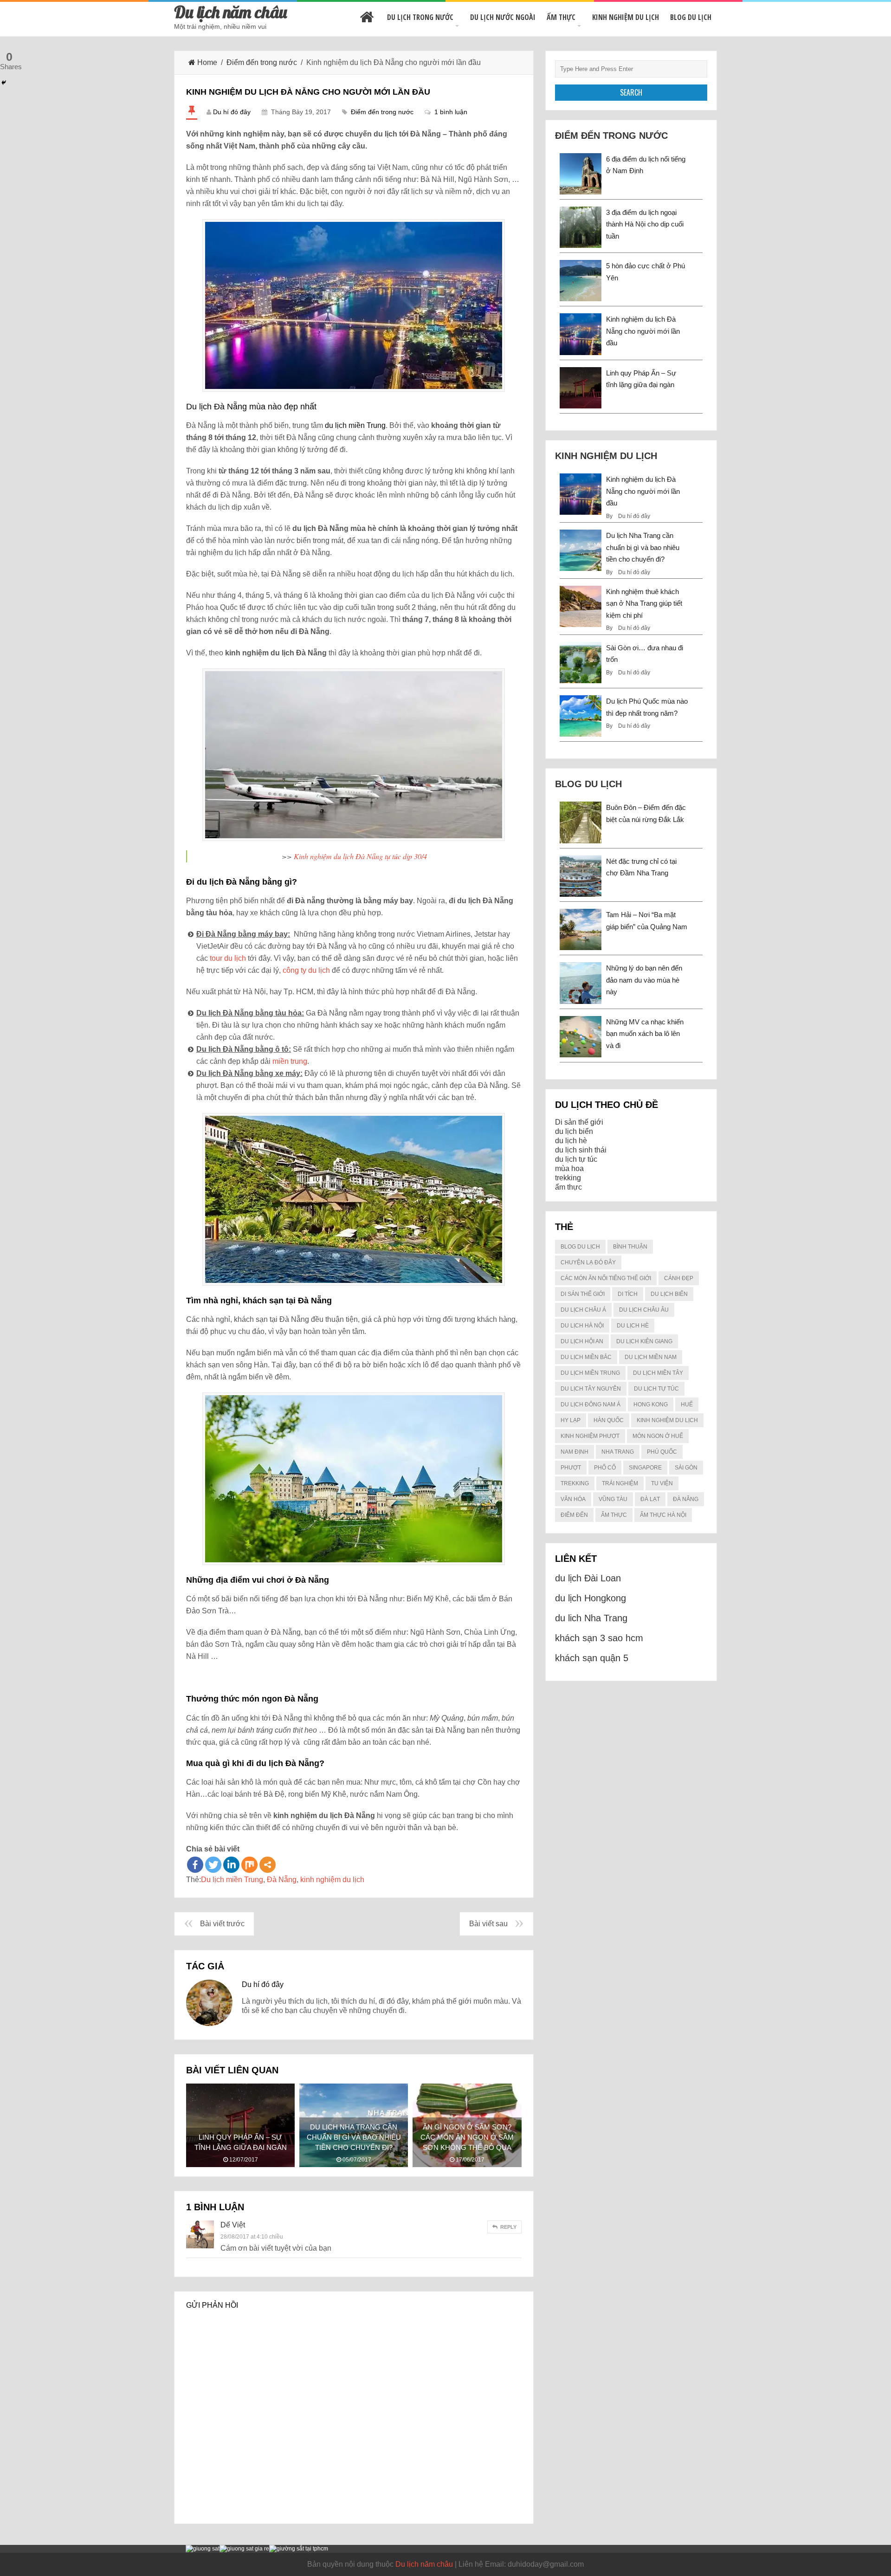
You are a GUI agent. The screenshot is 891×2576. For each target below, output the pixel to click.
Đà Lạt (650, 1499)
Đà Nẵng (282, 1880)
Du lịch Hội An (582, 1341)
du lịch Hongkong (591, 1598)
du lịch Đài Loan (588, 1578)
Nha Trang (618, 1452)
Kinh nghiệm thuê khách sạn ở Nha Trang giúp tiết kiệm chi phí (644, 603)
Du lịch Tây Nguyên (591, 1389)
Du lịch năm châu (231, 12)
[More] (268, 1865)
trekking (568, 1178)
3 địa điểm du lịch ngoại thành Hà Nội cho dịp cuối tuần (645, 224)
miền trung (290, 1061)
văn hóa (573, 1499)
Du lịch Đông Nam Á (591, 1405)
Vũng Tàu (613, 1499)
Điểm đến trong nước (262, 62)
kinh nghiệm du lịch (332, 1880)
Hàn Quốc (609, 1420)
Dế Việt (233, 2225)
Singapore (645, 1468)
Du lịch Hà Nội (582, 1326)
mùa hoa (569, 1168)
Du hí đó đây (232, 112)
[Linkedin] (231, 1865)
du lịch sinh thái (581, 1150)
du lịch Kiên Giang (644, 1341)
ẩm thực (568, 1187)
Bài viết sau (488, 1924)
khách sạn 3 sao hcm (599, 1638)
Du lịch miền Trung (232, 1880)
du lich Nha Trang (591, 1618)
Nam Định (575, 1452)
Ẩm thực (561, 17)
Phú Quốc (662, 1452)
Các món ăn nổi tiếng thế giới (606, 1278)
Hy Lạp (571, 1420)
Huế (687, 1405)
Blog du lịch (691, 17)
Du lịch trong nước (420, 17)
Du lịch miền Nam (651, 1357)
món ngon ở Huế (658, 1436)
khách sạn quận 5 (592, 1658)
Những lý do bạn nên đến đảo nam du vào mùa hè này (644, 980)
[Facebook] (195, 1865)
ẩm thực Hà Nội (663, 1515)
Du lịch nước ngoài (503, 17)
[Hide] (4, 83)
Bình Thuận (630, 1247)
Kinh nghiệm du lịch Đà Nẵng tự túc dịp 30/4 (360, 856)
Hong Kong (651, 1405)
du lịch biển (574, 1131)
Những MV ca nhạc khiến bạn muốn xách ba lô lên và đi (645, 1034)
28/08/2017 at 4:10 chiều (252, 2237)
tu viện (662, 1483)
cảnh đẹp (679, 1278)
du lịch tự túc (576, 1159)
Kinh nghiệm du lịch (626, 17)
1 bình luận (451, 112)
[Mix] (249, 1865)
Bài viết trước (222, 1924)
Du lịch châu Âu (644, 1310)
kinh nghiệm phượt (590, 1436)
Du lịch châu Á (583, 1310)
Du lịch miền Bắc (586, 1357)
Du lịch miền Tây (658, 1373)
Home (207, 62)
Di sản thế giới (579, 1122)
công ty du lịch (306, 970)
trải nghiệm (620, 1483)
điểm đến (574, 1515)
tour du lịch (228, 958)
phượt (571, 1468)
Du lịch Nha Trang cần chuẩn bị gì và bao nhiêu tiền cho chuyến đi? (643, 547)
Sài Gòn (686, 1468)
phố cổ (605, 1468)
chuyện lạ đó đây (588, 1262)
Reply (508, 2227)
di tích (628, 1294)
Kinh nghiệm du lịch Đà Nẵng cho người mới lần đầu (643, 331)
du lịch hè (571, 1141)
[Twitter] (213, 1865)
